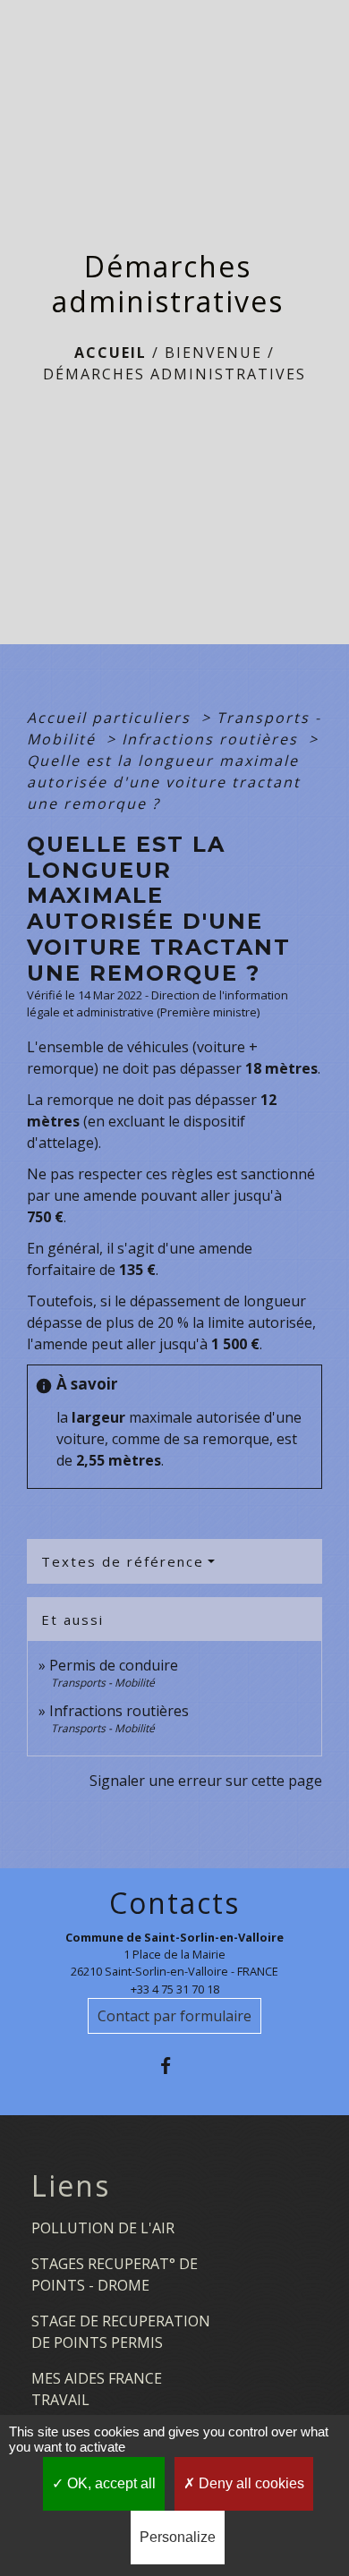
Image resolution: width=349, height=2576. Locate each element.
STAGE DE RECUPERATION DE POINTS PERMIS (121, 2332)
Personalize (178, 2537)
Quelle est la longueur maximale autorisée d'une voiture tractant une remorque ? (164, 782)
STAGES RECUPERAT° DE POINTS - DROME (115, 2274)
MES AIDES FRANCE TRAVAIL (97, 2389)
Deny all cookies (250, 2483)
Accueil (111, 353)
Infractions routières (213, 739)
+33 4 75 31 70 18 (175, 1989)
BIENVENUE (213, 353)
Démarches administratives (174, 374)
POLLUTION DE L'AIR (103, 2228)
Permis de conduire (114, 1665)
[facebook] (174, 2066)
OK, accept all (110, 2483)
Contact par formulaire (174, 2016)
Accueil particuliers (111, 718)
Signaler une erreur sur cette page (206, 1781)
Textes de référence (123, 1561)
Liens (71, 2186)
